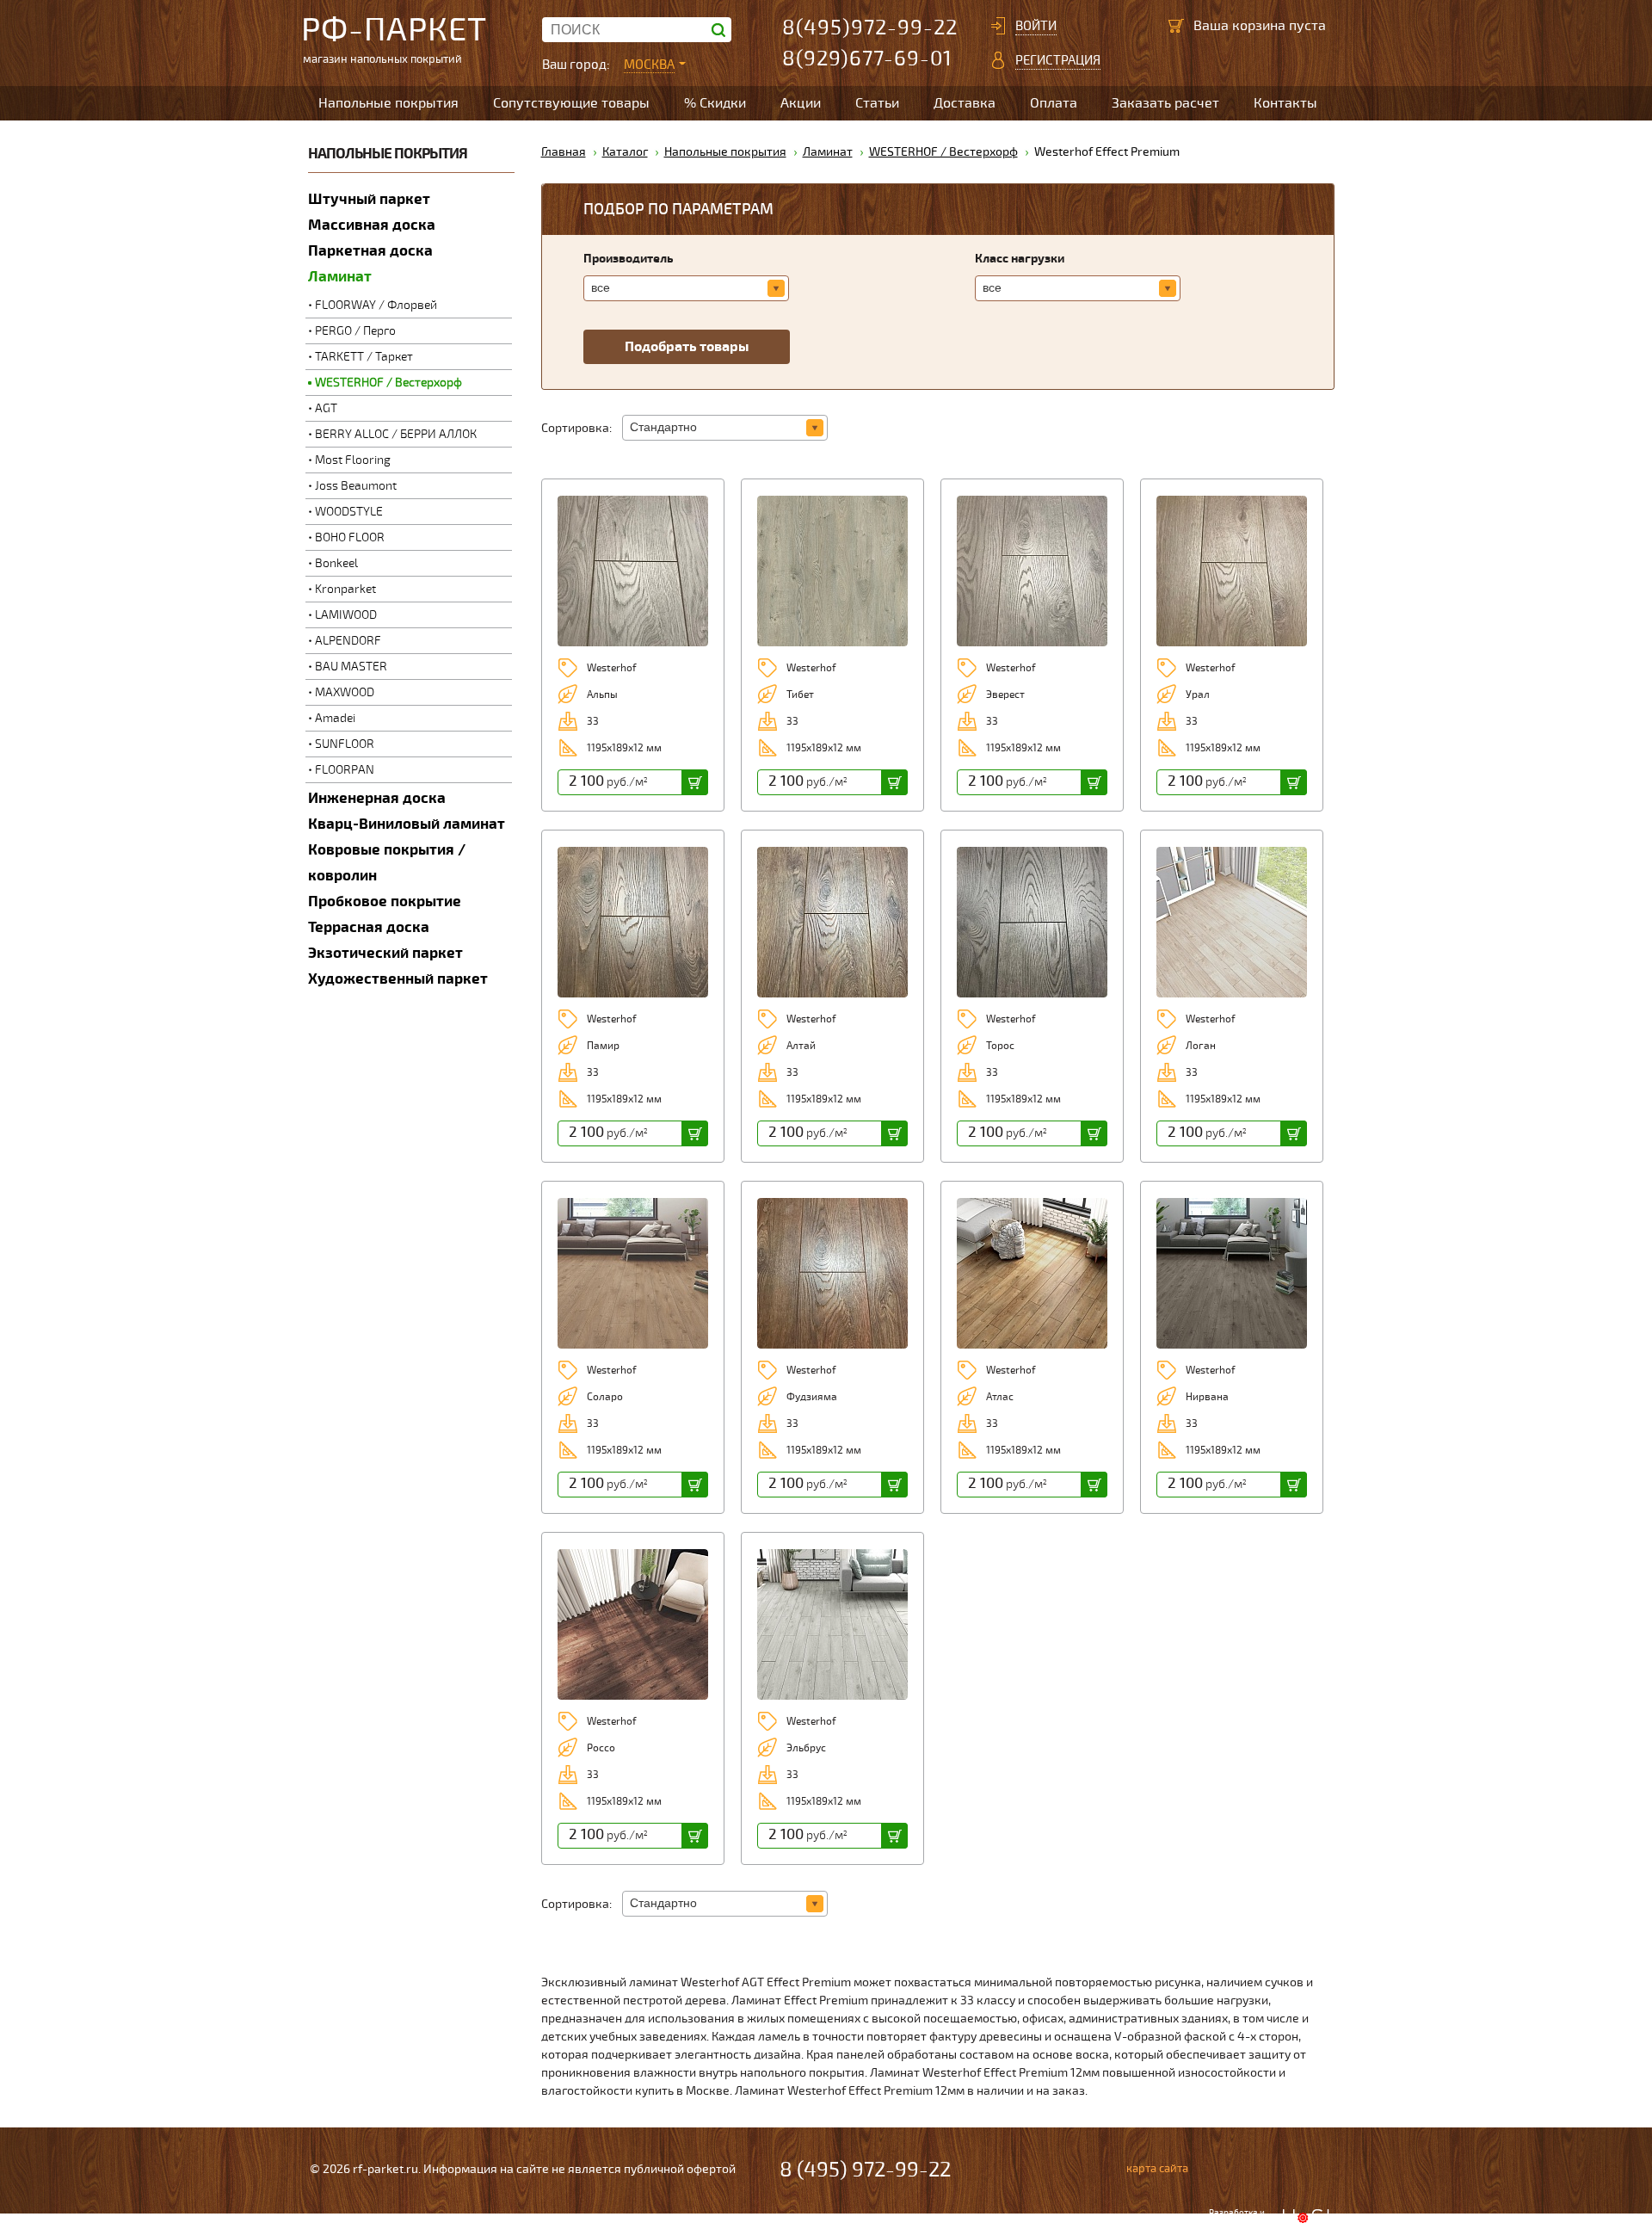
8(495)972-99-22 (870, 28)
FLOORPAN (345, 770)
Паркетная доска (370, 251)
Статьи (877, 103)
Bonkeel (336, 563)
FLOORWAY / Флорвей (376, 305)
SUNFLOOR (345, 744)
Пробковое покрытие (385, 901)
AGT (326, 408)
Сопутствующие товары (571, 103)
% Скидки (715, 103)
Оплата (1054, 103)
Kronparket (345, 589)
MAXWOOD (345, 692)
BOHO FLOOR (350, 537)
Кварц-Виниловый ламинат (407, 824)
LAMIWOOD (346, 615)
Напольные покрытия (388, 103)
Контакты (1285, 103)
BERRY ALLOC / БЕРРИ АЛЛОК (396, 434)
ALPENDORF (348, 641)
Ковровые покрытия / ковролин (387, 863)
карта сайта (1157, 2169)
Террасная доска (369, 927)
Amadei (335, 718)
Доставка (965, 103)
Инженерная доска (377, 798)
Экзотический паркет (385, 953)
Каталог (625, 152)
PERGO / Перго (355, 331)
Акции (801, 103)
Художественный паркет (398, 979)
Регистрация (1058, 60)
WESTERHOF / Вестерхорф (388, 383)
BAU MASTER (351, 667)
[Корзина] (1176, 26)
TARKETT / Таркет (364, 357)
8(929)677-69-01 (867, 59)
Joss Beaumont (356, 486)
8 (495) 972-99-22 (865, 2170)
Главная (564, 152)
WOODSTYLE (349, 512)
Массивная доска (372, 225)
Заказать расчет (1165, 103)
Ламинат (340, 277)
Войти (1036, 26)
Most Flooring (353, 460)
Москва (649, 65)
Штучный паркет (369, 199)
